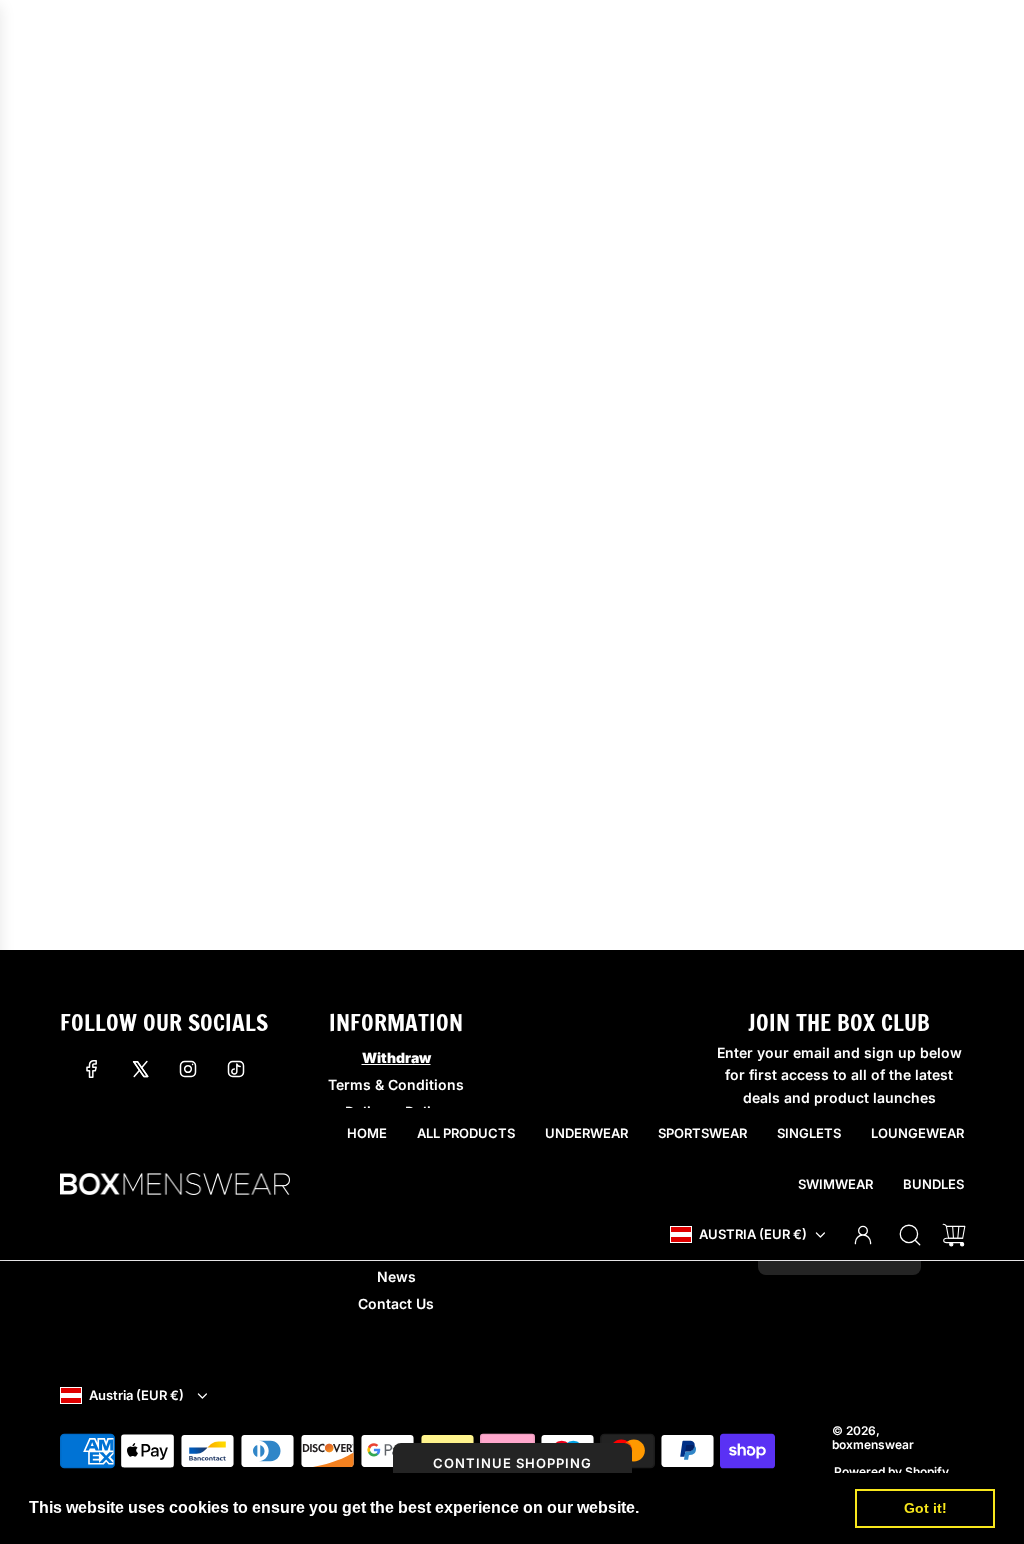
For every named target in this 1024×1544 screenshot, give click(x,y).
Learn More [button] (689, 1507)
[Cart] (954, 1235)
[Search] (910, 1235)
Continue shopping (512, 1463)
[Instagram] (188, 1069)
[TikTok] (236, 1069)
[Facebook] (92, 1069)
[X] (140, 1069)
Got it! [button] (925, 1508)
